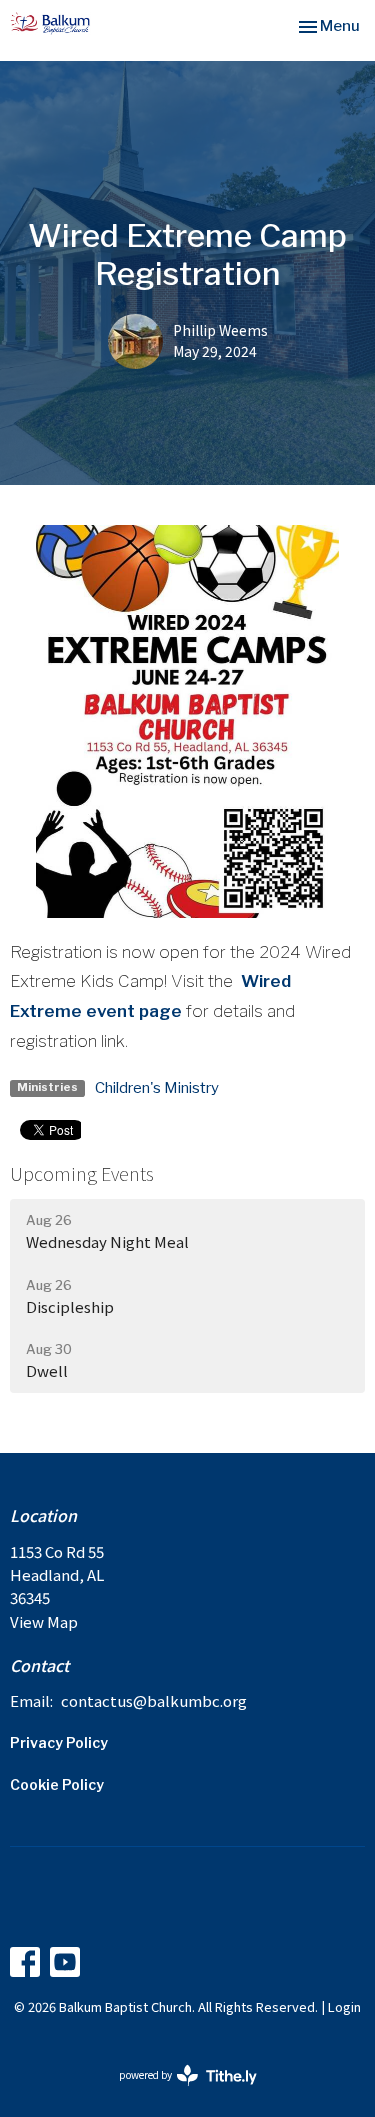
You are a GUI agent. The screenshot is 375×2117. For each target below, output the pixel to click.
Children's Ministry (157, 1088)
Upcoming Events (82, 1173)
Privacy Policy (59, 1742)
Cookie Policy (57, 1784)
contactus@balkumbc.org (154, 1700)
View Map (44, 1621)
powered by (177, 2091)
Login (344, 2006)
